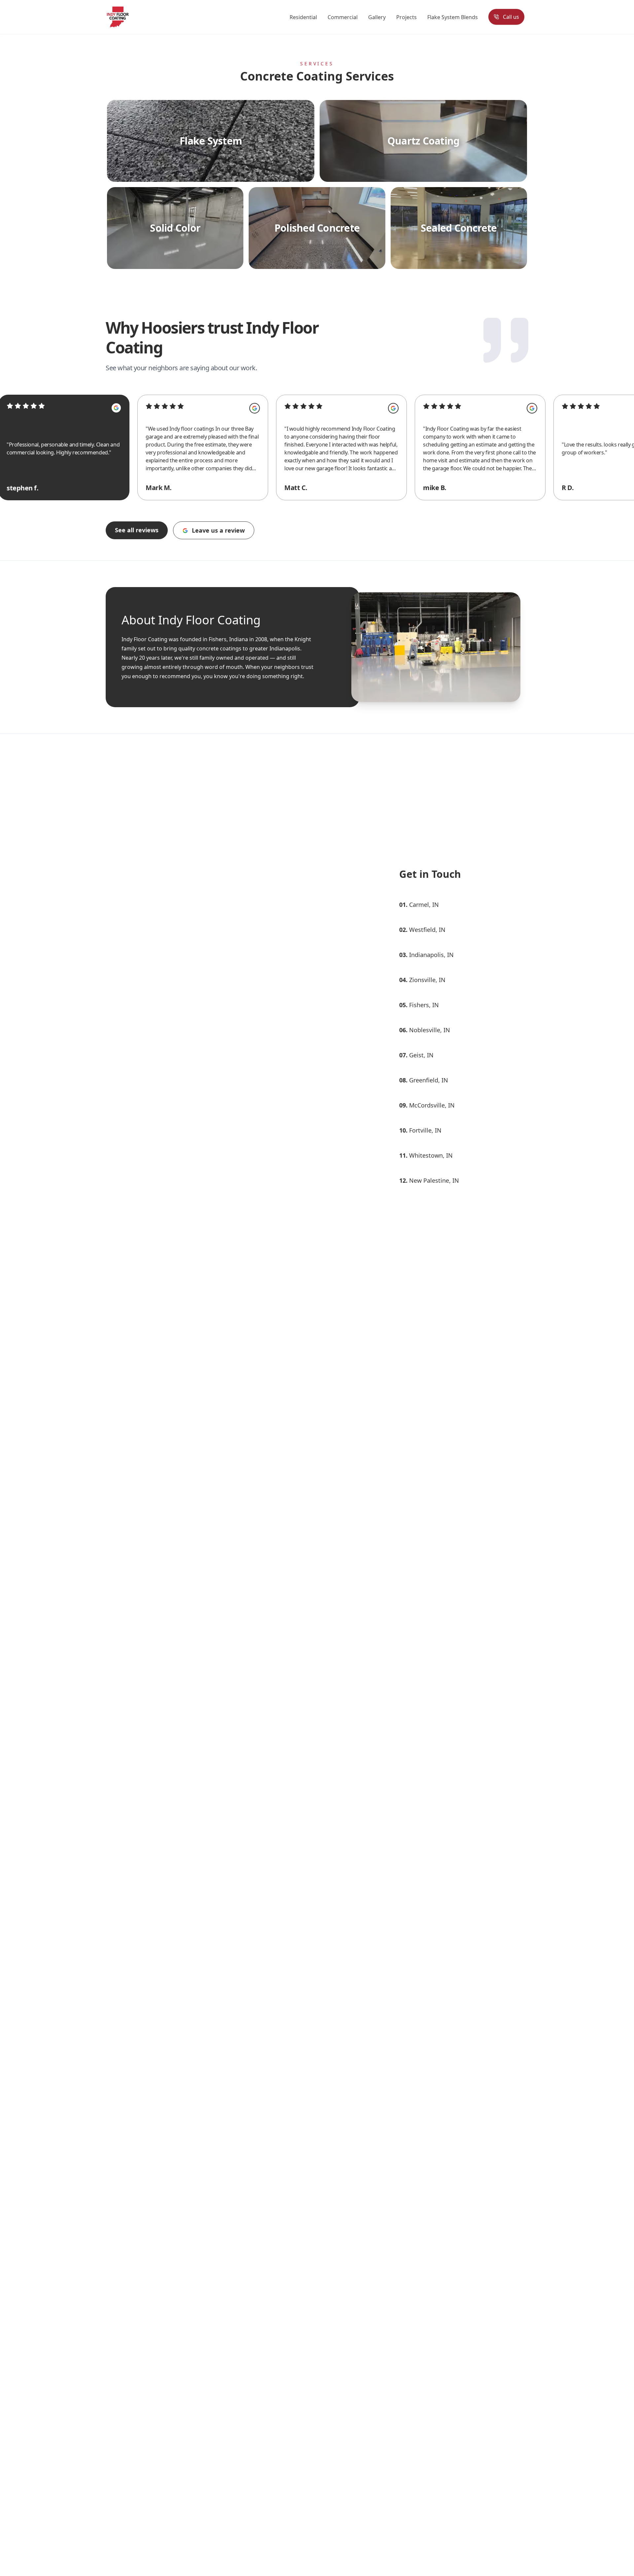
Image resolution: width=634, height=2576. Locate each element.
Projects (406, 17)
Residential (303, 17)
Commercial (343, 17)
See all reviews (137, 530)
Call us (511, 17)
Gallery (377, 17)
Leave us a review (218, 530)
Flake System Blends (453, 17)
